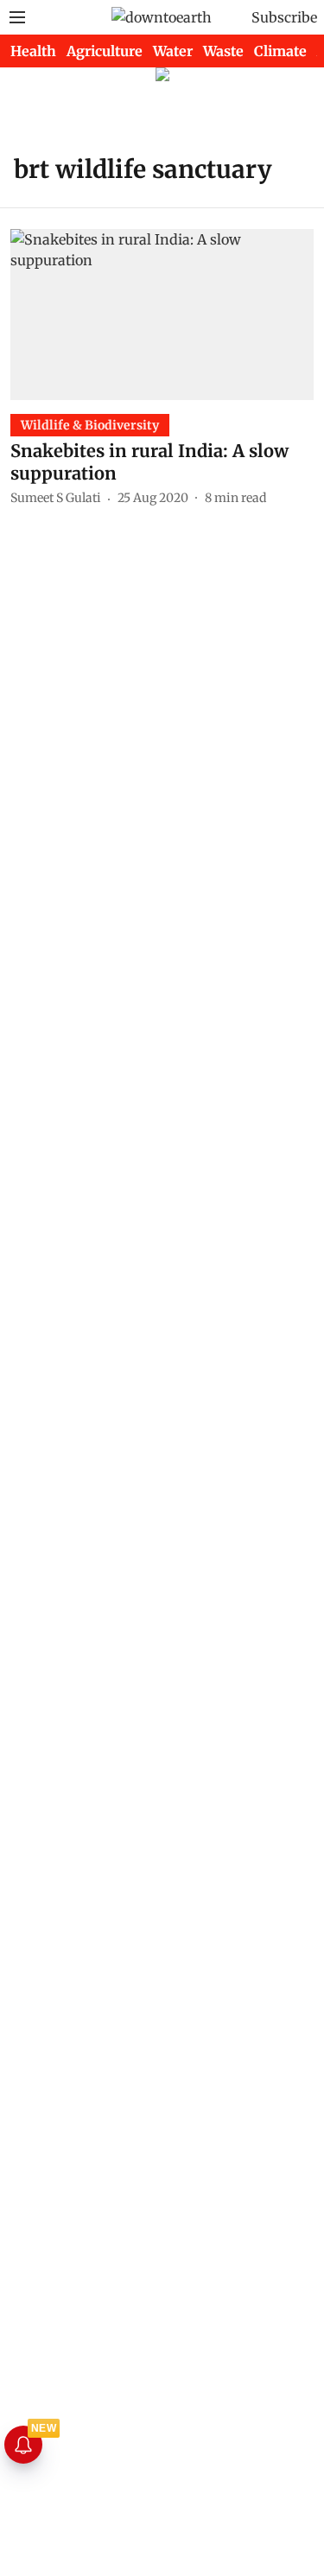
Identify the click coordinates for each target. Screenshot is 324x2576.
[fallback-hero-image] (162, 314)
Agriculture (105, 51)
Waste (223, 51)
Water (173, 51)
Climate (280, 51)
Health (33, 51)
